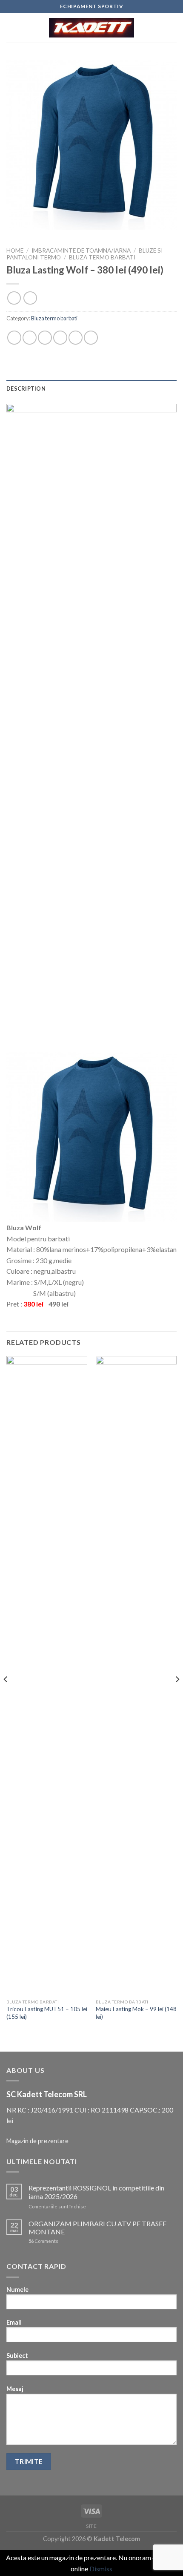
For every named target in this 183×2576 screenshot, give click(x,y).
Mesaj (15, 2389)
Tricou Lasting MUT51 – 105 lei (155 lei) (47, 2013)
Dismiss (101, 2569)
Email (14, 2322)
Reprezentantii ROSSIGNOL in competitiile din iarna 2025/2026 (96, 2192)
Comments (43, 2241)
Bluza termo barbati (102, 257)
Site (91, 2526)
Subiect (17, 2356)
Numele (17, 2290)
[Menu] (11, 27)
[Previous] (6, 1697)
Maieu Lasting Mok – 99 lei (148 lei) (136, 2013)
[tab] (91, 389)
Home (15, 250)
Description (26, 389)
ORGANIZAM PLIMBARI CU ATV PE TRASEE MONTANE (97, 2228)
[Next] (177, 1697)
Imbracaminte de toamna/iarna (81, 250)
